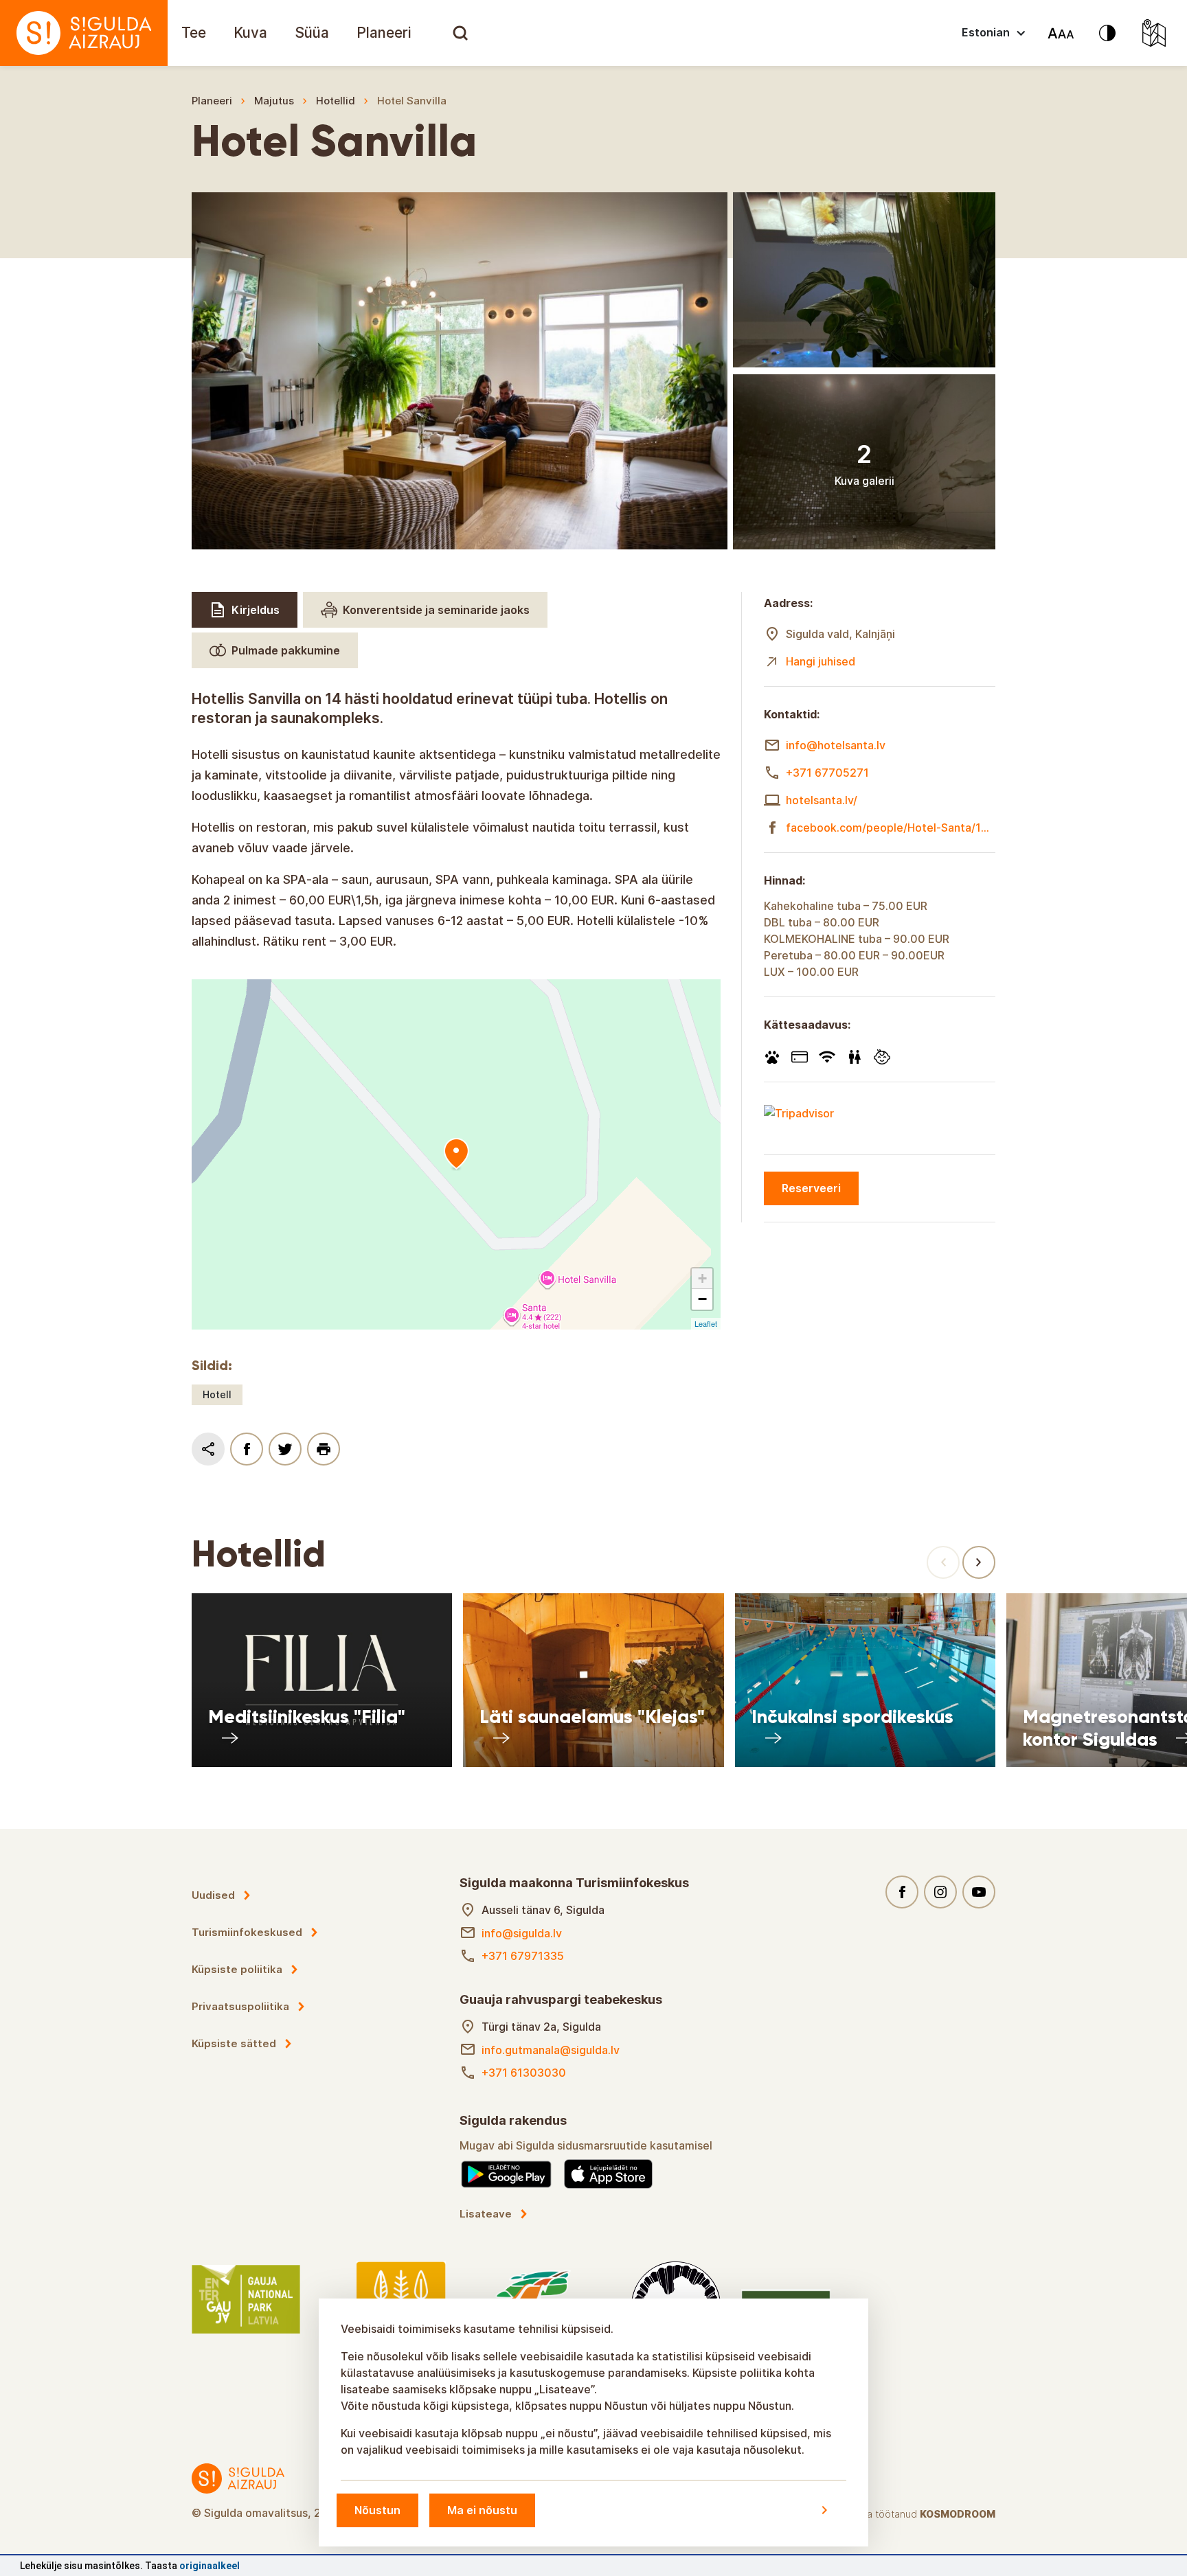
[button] (702, 1279)
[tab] (245, 610)
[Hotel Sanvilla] (456, 1154)
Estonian (986, 32)
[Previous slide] (943, 1562)
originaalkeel (210, 2566)
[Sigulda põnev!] (84, 33)
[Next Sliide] (979, 1562)
